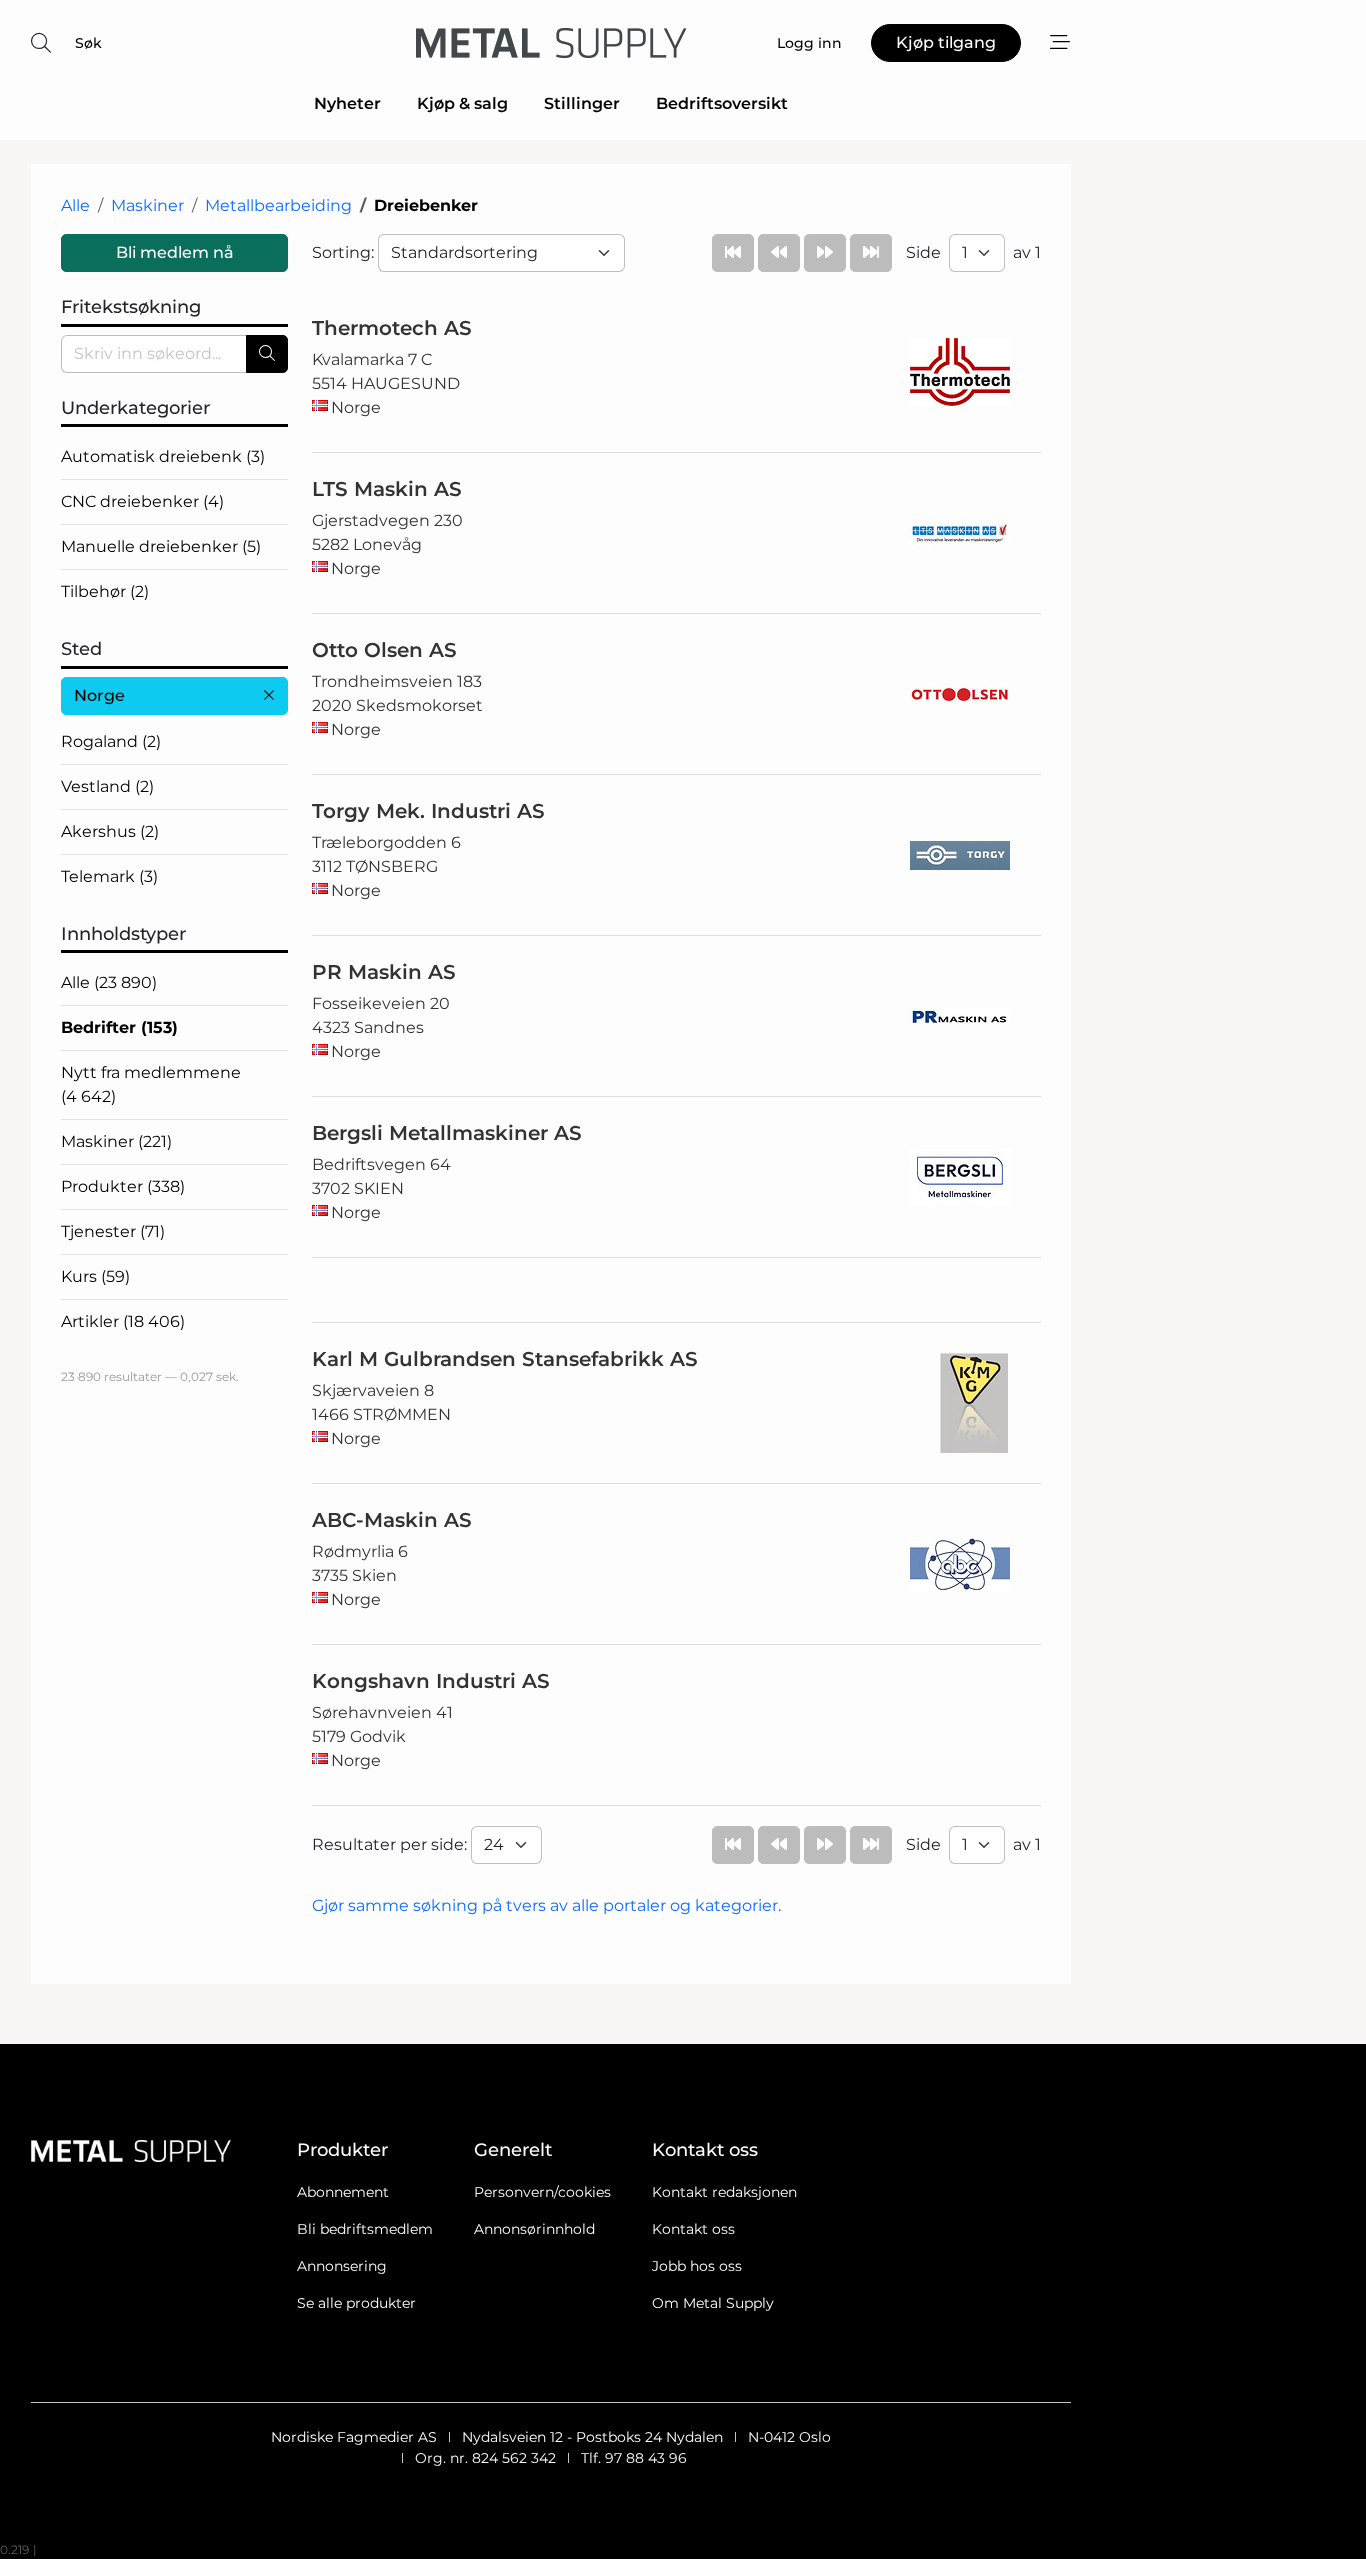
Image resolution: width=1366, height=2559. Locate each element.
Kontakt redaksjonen (724, 2192)
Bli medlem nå (175, 252)
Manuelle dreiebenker (161, 546)
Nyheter (347, 103)
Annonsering (342, 2266)
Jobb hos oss (697, 2266)
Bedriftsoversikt (722, 103)
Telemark (109, 876)
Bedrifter (119, 1027)
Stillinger (582, 103)
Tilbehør (105, 591)
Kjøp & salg (462, 103)
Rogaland (111, 741)
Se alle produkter (356, 2303)
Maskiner (147, 205)
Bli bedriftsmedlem (365, 2229)
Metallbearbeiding (278, 205)
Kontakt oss (693, 2229)
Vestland (107, 786)
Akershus (110, 831)
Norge (99, 695)
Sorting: (345, 252)
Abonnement (343, 2192)
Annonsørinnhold (534, 2229)
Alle (75, 205)
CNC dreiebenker (142, 501)
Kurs (95, 1276)
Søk (88, 43)
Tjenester (113, 1231)
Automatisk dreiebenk (163, 456)
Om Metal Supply (713, 2303)
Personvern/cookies (542, 2192)
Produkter (123, 1186)
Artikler (123, 1321)
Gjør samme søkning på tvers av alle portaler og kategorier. (546, 1905)
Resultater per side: (391, 1844)
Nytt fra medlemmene (151, 1084)
